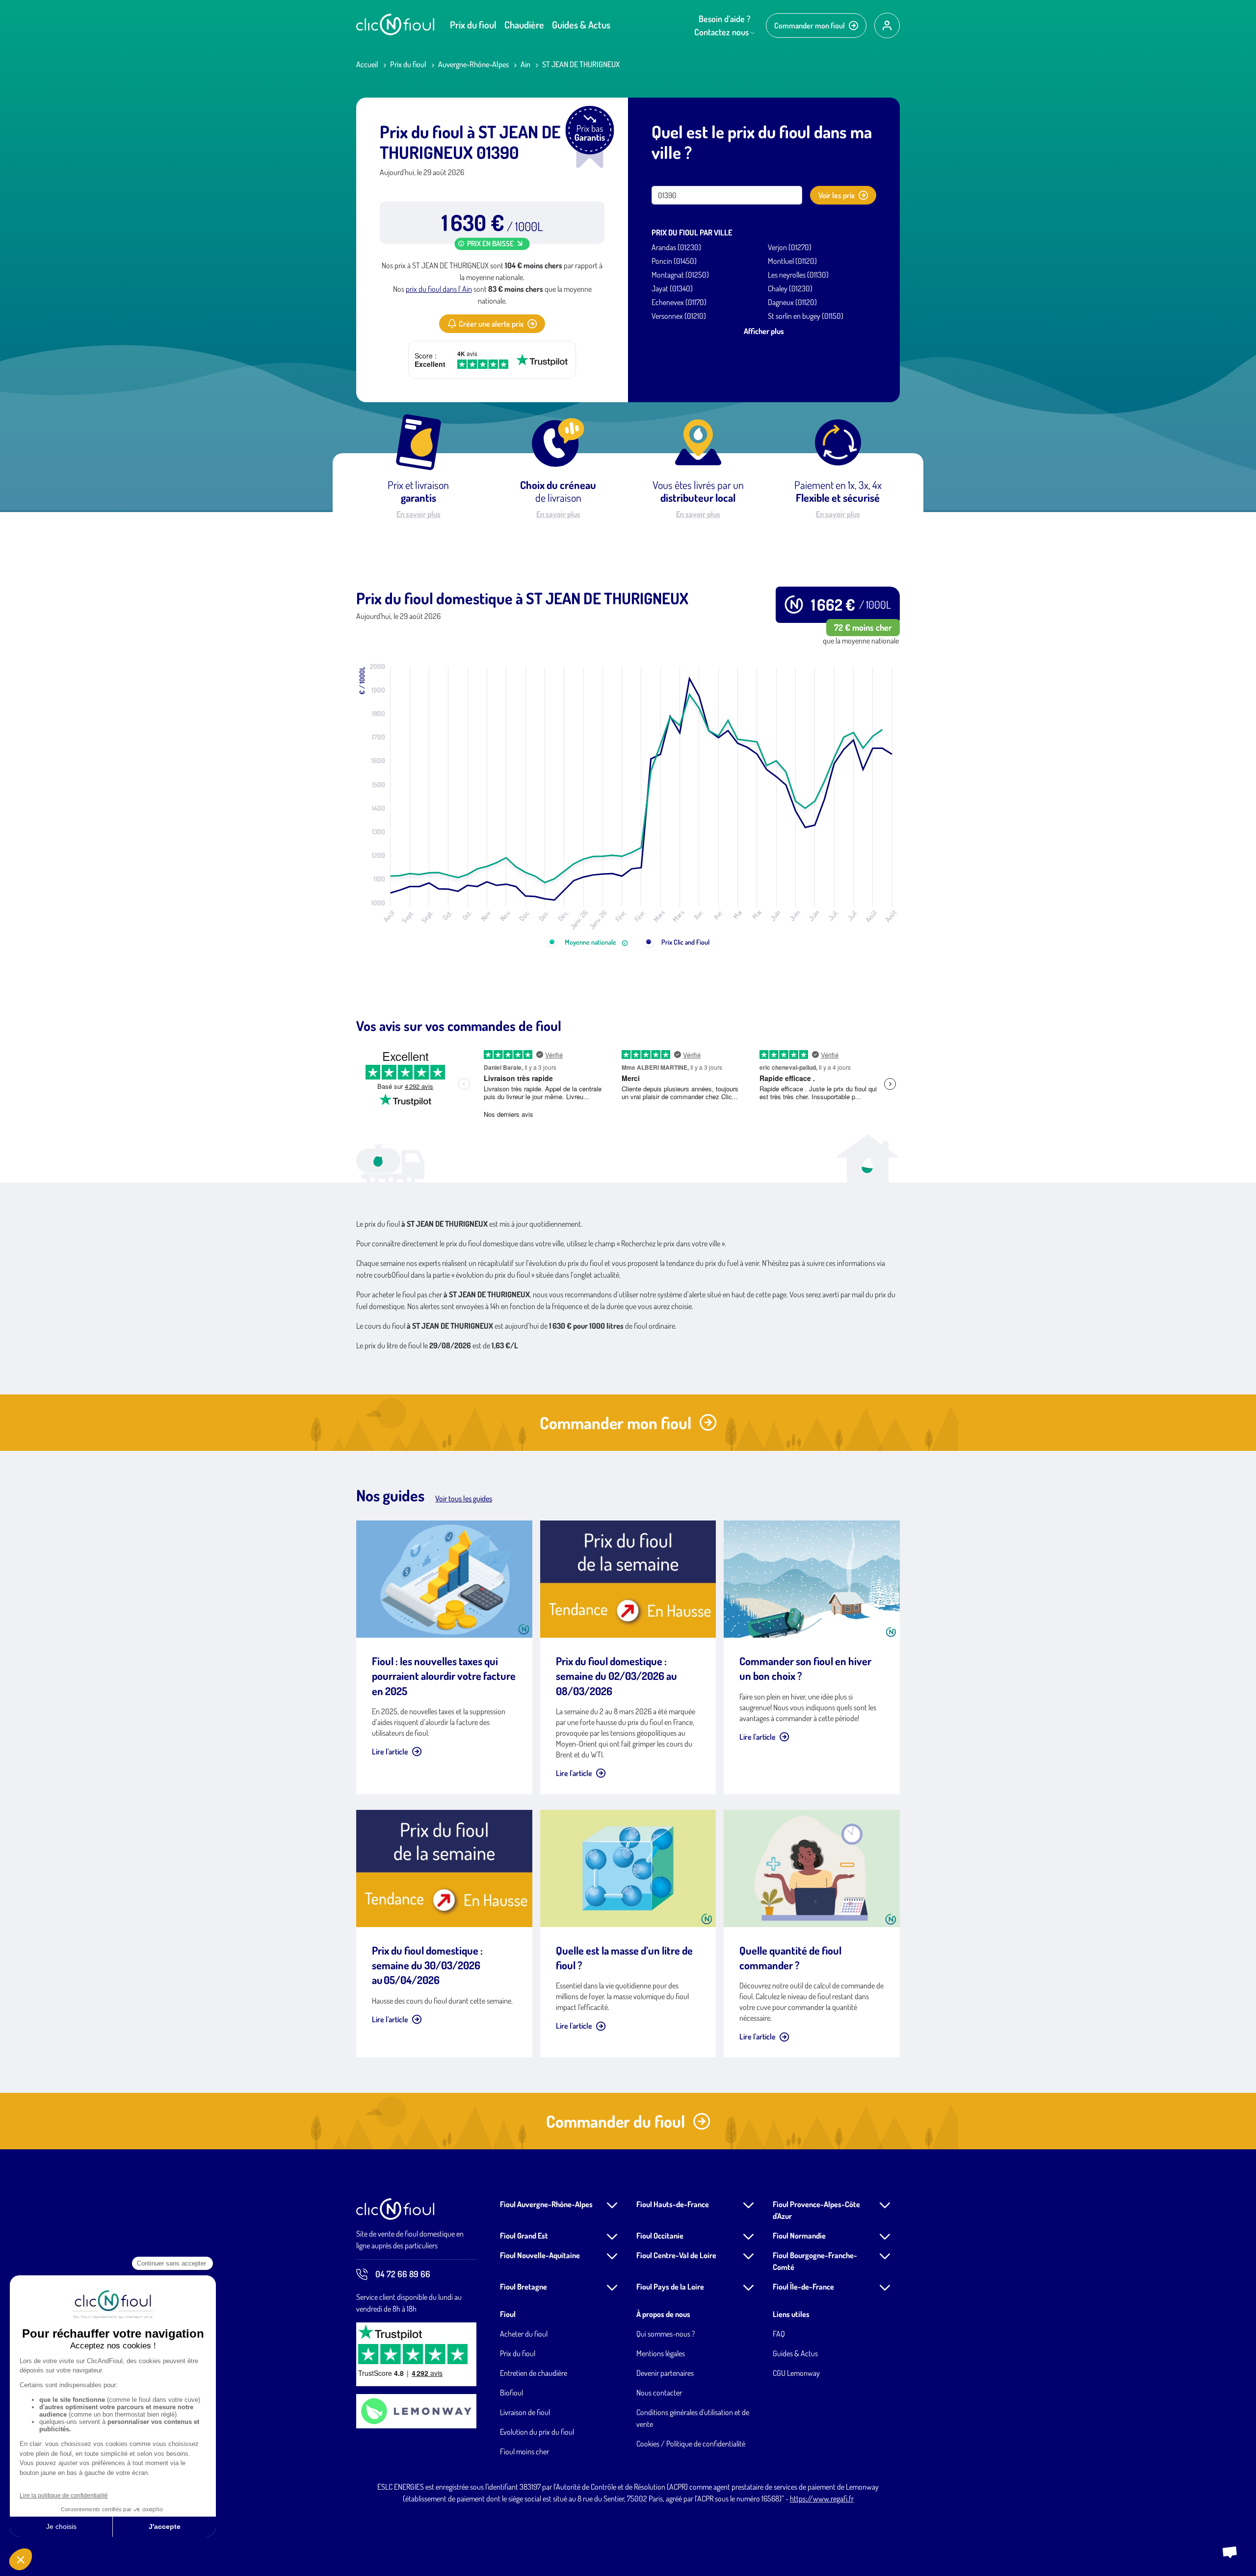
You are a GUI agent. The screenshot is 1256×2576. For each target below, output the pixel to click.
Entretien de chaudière (534, 2373)
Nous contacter (659, 2393)
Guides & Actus (581, 25)
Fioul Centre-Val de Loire (676, 2255)
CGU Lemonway (796, 2373)
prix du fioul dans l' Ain (439, 289)
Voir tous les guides (464, 1498)
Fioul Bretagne (523, 2287)
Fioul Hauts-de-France (673, 2204)
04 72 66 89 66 (403, 2274)
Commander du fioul (615, 2121)
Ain (525, 64)
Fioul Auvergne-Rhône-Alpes (546, 2204)
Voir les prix (837, 195)
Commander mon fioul (810, 26)
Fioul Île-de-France (803, 2287)
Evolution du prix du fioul (537, 2432)
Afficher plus (764, 331)
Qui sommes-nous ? (666, 2334)
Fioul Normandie (799, 2236)
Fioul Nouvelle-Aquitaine (540, 2255)
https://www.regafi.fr (822, 2499)
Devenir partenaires (665, 2373)
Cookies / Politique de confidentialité (691, 2444)
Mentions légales (661, 2353)
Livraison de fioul (525, 2412)
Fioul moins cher (524, 2451)
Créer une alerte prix (491, 324)
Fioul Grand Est (524, 2236)
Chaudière (524, 25)
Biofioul (511, 2393)
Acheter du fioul (524, 2334)
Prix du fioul (473, 25)
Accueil (367, 64)
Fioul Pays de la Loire (670, 2287)
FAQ (779, 2334)
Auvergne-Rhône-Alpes (473, 64)
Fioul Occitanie (660, 2236)
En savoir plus (419, 514)
